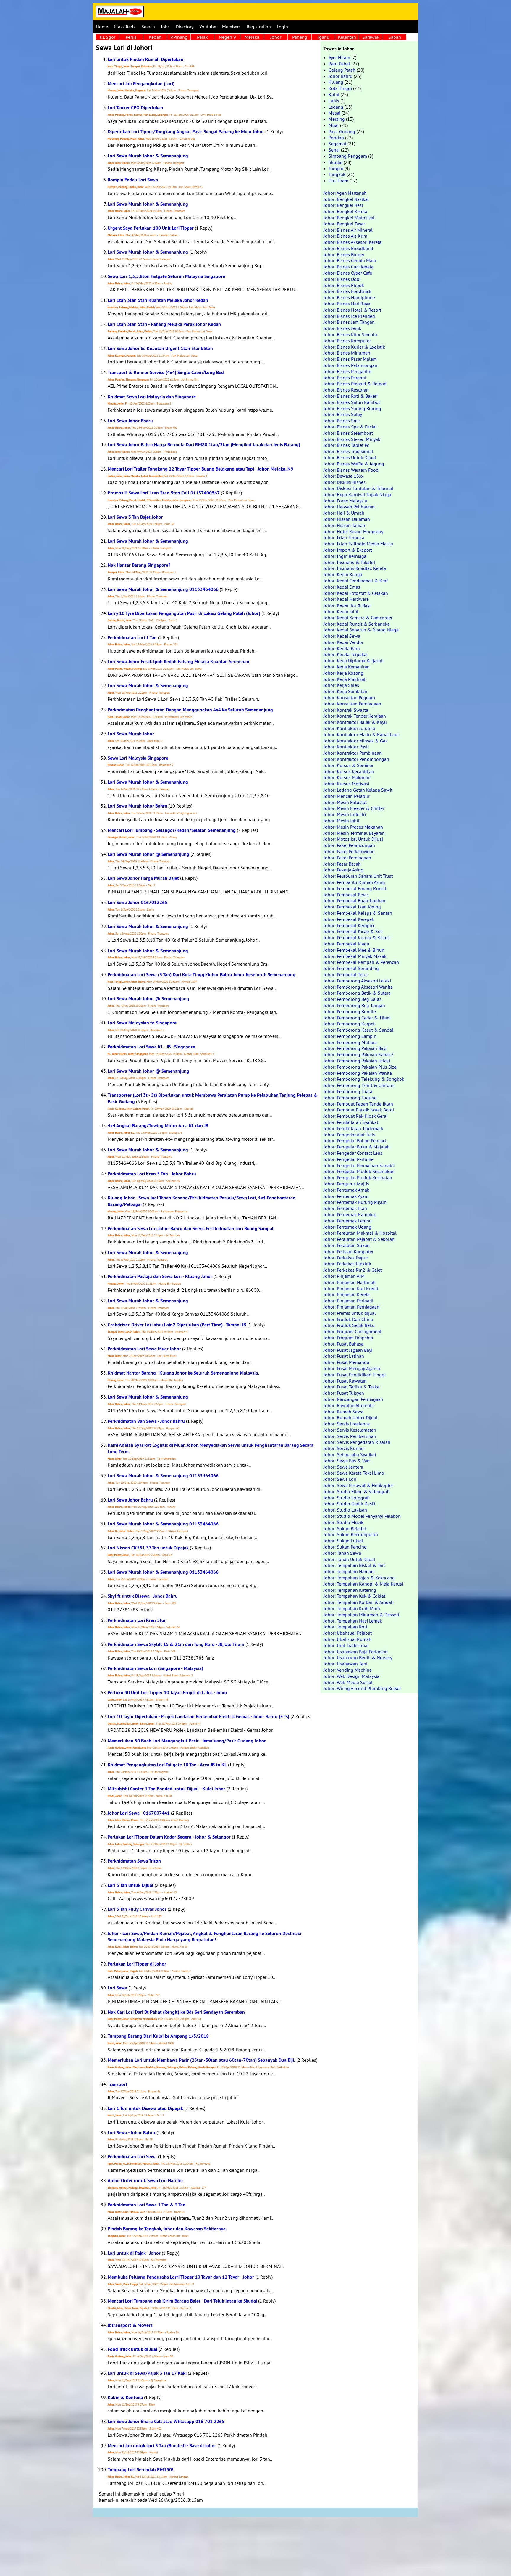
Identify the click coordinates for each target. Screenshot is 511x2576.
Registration (259, 27)
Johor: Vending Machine (348, 1670)
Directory (185, 27)
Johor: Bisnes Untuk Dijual (350, 457)
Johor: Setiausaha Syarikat (350, 1454)
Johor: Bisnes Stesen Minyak (352, 439)
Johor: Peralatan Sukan (347, 1245)
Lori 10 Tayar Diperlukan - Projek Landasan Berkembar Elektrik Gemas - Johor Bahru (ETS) (198, 1716)
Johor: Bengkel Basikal (346, 199)
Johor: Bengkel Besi (343, 205)
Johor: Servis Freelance (347, 1424)
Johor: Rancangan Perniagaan (353, 1399)
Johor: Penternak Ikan (345, 1208)
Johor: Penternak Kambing (350, 1214)
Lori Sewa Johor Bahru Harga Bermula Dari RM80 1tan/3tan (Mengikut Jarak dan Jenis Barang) (204, 445)
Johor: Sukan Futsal (343, 1541)
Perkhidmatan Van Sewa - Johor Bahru (146, 1421)
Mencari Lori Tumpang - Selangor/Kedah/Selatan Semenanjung (172, 830)
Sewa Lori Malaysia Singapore (138, 758)
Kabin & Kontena (125, 2397)
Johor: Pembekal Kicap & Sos (353, 931)
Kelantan (347, 37)
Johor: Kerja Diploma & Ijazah (354, 660)
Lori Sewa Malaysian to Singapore (142, 1023)
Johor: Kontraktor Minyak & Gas (355, 741)
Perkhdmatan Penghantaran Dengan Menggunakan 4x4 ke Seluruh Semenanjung (190, 710)
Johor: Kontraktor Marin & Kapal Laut (361, 734)
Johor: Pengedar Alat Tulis (349, 1135)
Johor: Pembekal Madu (346, 944)
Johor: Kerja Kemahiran (347, 667)
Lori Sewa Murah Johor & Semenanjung (148, 156)
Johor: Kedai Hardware (346, 599)
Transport (118, 2084)
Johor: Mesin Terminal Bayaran (354, 833)
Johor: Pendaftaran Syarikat (351, 1122)
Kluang (336, 82)
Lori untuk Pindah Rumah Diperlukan (145, 59)
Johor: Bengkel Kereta (345, 211)
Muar (334, 125)
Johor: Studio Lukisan (345, 1510)
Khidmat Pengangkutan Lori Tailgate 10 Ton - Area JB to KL (167, 1765)
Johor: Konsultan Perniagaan (352, 704)
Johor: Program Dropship (348, 1338)
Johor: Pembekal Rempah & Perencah (361, 962)
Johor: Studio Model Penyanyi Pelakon (362, 1516)
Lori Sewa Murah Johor (131, 734)
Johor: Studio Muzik (343, 1522)
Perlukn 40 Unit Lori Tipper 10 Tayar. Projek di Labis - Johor (168, 1693)
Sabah (395, 37)
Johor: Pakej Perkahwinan (349, 851)
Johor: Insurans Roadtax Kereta (355, 568)
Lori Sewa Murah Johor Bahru (138, 806)
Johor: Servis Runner (344, 1448)
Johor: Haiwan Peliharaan (349, 507)
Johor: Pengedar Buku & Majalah (357, 1147)
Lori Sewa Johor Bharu (130, 421)
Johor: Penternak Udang (347, 1227)
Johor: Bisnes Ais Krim (345, 236)
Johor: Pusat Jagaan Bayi (348, 1350)
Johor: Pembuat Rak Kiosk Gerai (355, 1116)
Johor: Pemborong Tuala (348, 1091)
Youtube (208, 27)
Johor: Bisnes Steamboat (348, 433)
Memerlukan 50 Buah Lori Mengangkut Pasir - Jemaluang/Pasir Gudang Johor (187, 1741)
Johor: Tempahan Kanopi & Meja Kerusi (363, 1584)
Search (148, 27)
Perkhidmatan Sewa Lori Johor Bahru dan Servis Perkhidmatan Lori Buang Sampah (191, 1229)
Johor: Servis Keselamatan (350, 1430)
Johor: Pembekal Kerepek (349, 919)
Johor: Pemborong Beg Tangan (354, 1005)
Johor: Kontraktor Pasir (346, 747)
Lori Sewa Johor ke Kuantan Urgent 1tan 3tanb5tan (160, 348)
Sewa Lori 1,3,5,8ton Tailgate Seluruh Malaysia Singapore (166, 276)
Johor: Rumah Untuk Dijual (351, 1417)
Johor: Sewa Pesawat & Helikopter (358, 1485)
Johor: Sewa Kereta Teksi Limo (354, 1473)
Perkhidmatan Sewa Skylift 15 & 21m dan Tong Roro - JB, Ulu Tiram (176, 1644)
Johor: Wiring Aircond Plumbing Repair (362, 1688)
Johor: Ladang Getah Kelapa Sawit (358, 790)
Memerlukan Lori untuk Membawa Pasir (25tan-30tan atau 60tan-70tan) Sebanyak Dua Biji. (201, 2060)
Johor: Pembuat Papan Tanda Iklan (358, 1104)
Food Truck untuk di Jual (132, 2349)
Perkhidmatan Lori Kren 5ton (137, 1620)
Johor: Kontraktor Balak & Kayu (355, 722)
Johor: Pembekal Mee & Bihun (354, 950)
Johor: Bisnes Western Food (351, 470)
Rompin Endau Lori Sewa (133, 180)
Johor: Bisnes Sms (342, 421)
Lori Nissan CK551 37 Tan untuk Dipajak (148, 1548)
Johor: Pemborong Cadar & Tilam (357, 1018)
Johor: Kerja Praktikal (345, 679)
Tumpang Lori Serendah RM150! (140, 2470)
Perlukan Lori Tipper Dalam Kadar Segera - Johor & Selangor (169, 1837)
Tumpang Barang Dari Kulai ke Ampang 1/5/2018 (158, 2036)
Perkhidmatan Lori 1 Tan (132, 638)
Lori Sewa (117, 1988)
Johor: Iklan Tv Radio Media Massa (358, 544)
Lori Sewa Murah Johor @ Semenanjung (148, 854)
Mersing (337, 119)
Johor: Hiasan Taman (344, 525)
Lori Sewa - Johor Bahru (131, 2133)
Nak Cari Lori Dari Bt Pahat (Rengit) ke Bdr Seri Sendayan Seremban (176, 2012)
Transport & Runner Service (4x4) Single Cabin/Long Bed (166, 372)
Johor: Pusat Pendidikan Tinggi (355, 1375)
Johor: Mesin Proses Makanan (353, 827)
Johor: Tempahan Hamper (349, 1571)
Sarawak (371, 37)
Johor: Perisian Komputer (349, 1251)
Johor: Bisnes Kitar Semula (350, 334)
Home (102, 27)
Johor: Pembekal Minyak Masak (355, 956)
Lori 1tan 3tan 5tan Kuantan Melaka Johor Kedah (158, 300)
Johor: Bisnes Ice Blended (349, 316)
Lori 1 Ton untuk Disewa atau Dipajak (145, 2108)
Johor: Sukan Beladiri (345, 1528)
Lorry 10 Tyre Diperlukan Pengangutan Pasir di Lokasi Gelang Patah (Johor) (184, 613)
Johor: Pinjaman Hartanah (350, 1282)
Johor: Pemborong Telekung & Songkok (364, 1079)
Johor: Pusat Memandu (346, 1362)
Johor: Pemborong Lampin (350, 1036)
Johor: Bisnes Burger (344, 254)
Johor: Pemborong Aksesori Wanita (358, 987)
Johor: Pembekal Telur (346, 974)
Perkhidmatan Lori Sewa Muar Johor (144, 1349)
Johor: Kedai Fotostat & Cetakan (356, 593)
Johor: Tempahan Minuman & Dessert (361, 1615)
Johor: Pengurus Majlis (346, 1184)
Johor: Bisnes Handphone (349, 297)
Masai (334, 113)
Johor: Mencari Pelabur (346, 796)
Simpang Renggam (348, 156)
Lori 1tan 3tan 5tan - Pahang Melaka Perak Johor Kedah (164, 324)
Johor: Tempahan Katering (350, 1590)
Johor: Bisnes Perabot (345, 378)
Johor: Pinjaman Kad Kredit (351, 1288)
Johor (276, 37)
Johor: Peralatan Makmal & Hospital (360, 1233)
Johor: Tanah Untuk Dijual (349, 1559)
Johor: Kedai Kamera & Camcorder (358, 618)
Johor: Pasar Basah (342, 864)
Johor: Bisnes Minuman (347, 353)
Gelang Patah (342, 70)
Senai (334, 150)
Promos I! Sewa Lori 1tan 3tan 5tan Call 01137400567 (164, 493)
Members (231, 27)
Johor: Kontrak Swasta (346, 710)
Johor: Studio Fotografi (347, 1498)
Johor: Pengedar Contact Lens (353, 1153)
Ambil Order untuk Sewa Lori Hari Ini (145, 2181)
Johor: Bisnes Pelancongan (350, 365)
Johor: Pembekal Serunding (351, 968)
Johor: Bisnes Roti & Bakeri (351, 396)
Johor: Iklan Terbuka (344, 537)
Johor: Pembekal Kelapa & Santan (358, 913)
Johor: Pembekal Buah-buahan (354, 900)
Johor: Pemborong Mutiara (350, 1042)
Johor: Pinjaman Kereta (347, 1294)
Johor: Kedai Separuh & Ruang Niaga (361, 630)
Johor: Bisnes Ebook (344, 285)
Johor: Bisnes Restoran (346, 390)
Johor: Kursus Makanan (347, 777)
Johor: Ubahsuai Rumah (347, 1639)
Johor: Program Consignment (352, 1331)
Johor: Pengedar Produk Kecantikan (359, 1171)
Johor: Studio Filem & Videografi (356, 1491)
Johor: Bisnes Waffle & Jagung (354, 464)
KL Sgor (107, 37)
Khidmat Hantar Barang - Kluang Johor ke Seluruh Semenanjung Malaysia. (183, 1373)
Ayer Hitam (339, 57)
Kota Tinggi (340, 88)
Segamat (337, 144)
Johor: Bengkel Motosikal (349, 218)
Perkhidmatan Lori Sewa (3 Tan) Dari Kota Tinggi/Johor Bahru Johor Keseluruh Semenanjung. (202, 975)
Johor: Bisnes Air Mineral (348, 230)
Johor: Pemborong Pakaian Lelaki (357, 1061)
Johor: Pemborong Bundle (350, 1011)
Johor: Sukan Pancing (345, 1547)
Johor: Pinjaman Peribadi (348, 1301)
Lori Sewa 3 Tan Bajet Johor (135, 517)
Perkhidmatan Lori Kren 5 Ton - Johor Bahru (152, 1174)
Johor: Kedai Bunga (343, 574)
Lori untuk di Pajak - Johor (134, 2253)
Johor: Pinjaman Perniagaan (351, 1307)
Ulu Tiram (338, 181)
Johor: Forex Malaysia (345, 501)
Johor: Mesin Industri (345, 814)
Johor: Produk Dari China (348, 1319)
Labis (334, 101)
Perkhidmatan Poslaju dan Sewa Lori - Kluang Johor (160, 1276)
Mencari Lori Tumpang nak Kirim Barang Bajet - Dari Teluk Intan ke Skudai (182, 2301)
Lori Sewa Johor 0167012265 (138, 902)
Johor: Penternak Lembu (348, 1221)
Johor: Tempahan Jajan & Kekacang (359, 1578)
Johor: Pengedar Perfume (349, 1159)
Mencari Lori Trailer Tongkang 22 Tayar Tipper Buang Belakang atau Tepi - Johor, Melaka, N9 (200, 469)
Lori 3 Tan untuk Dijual (131, 1885)
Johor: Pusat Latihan (344, 1356)
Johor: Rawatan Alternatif (349, 1405)
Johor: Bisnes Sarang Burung (352, 408)
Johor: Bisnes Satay (343, 414)
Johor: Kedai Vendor (343, 642)
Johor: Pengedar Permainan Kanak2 (359, 1165)
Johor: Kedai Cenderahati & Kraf (356, 581)
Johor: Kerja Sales (341, 685)
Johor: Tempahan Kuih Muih (352, 1608)
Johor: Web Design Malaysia (351, 1676)
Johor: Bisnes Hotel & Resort (352, 310)
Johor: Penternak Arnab (347, 1190)
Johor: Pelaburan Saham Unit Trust (358, 876)
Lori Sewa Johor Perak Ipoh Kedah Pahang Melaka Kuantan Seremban (178, 662)
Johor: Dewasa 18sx (343, 476)
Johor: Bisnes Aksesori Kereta (352, 242)
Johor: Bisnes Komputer (347, 341)
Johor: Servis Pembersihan (350, 1436)
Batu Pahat (339, 64)
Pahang (300, 37)
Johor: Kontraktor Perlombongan (356, 759)
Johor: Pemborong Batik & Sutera (357, 993)
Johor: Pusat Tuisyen (344, 1393)
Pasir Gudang (342, 131)
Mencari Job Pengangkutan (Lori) (141, 84)
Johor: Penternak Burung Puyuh (355, 1202)
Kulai (334, 94)
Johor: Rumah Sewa (343, 1412)
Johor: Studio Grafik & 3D (349, 1504)
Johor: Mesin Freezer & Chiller (354, 808)
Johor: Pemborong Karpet (349, 1024)
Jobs (165, 27)
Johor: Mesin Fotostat (345, 802)
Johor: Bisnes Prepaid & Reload (355, 384)
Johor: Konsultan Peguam (349, 697)
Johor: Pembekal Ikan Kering (352, 907)
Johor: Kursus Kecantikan (349, 771)
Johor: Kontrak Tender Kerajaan (355, 716)
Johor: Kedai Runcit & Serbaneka (357, 624)
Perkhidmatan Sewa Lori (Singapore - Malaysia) (155, 1668)
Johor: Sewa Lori (340, 1479)
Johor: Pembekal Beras (346, 895)
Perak (202, 37)
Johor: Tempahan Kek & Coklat (354, 1596)
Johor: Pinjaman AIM (344, 1276)
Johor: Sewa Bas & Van (347, 1461)
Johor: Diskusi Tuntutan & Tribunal (358, 488)
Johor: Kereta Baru (342, 648)
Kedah (155, 37)
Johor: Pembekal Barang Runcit (355, 888)
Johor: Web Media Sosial (348, 1682)
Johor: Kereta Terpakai (346, 654)
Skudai (335, 162)
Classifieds (125, 27)
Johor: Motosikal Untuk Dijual (353, 839)
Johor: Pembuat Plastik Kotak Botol (359, 1110)
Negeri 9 (227, 37)
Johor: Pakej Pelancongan (349, 845)
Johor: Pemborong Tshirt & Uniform (359, 1085)
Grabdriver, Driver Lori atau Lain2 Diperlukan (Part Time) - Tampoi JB (177, 1325)
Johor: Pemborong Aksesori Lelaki (357, 981)
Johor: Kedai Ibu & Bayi (347, 605)
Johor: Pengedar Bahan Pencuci (355, 1140)
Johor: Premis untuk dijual (350, 1313)
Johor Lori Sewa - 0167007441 (139, 1813)
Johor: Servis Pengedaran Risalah (357, 1442)
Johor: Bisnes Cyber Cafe (348, 273)
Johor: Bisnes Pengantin (347, 371)
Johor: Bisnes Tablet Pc (346, 445)
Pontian (336, 138)
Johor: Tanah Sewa (342, 1553)
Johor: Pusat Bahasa (343, 1344)
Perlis (131, 37)
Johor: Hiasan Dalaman (347, 519)
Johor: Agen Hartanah (345, 193)
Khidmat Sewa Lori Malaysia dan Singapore (152, 397)
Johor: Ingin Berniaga (345, 556)
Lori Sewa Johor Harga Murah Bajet (143, 878)
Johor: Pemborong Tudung (350, 1098)
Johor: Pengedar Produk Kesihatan (358, 1177)
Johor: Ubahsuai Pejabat (348, 1633)
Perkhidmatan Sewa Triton (134, 1861)
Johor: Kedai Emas (342, 587)
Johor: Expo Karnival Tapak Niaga (357, 494)
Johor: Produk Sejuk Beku (349, 1325)
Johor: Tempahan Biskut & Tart (354, 1565)
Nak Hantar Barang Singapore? (139, 565)
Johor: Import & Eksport (348, 550)
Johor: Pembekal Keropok (349, 925)
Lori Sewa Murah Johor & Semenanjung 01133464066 (163, 589)
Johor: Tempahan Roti (345, 1627)
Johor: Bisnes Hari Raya (347, 304)
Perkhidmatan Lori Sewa (132, 2157)
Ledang (336, 107)
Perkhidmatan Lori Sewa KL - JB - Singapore (151, 1047)
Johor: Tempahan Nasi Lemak (353, 1621)
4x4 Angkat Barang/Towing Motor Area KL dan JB (158, 1126)
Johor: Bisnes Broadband (348, 248)
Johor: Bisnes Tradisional (348, 451)
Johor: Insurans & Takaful (349, 562)
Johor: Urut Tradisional (346, 1645)
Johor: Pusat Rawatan (345, 1381)
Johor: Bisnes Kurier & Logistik (354, 347)
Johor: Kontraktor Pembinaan (353, 753)
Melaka (252, 37)
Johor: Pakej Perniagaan (347, 858)
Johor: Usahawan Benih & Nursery (358, 1657)
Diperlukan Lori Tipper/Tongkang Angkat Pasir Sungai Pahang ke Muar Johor (186, 132)
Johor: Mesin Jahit (341, 821)
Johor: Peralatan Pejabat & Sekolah (359, 1239)
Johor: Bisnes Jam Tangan (349, 322)
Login (282, 27)
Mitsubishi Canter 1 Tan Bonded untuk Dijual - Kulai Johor (166, 1789)
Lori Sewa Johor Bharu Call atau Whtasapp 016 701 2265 (166, 2421)
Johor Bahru (341, 76)
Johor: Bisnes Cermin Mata (350, 260)
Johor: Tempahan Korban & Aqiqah (359, 1602)
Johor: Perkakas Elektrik (347, 1264)
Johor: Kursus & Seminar (349, 765)
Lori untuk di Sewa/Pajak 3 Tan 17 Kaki (147, 2373)
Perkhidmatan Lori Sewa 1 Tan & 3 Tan (147, 2205)
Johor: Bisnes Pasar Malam (350, 359)
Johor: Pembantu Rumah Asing (354, 882)
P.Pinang (179, 37)
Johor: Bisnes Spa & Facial (350, 427)
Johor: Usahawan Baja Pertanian (356, 1652)
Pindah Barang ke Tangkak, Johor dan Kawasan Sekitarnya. (167, 2229)
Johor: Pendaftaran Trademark (353, 1128)
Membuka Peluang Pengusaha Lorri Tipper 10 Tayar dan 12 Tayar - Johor (181, 2277)
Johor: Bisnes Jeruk (342, 328)
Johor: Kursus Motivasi (346, 784)
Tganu (323, 37)
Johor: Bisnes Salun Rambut (352, 402)
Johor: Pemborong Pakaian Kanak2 (359, 1054)
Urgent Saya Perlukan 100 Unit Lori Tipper (151, 228)
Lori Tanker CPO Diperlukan (135, 108)
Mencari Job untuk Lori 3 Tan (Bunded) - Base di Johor (162, 2446)
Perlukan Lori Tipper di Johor (137, 1964)
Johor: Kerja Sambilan (345, 691)
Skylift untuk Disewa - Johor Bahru (143, 1596)
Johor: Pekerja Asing (343, 870)
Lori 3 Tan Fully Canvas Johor (137, 1909)
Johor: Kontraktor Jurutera (349, 728)
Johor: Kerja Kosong (343, 673)
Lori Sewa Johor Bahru (130, 1500)
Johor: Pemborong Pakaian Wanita (358, 1073)
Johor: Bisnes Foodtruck (347, 291)
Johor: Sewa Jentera (343, 1467)
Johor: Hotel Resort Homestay (353, 531)
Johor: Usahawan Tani (345, 1664)
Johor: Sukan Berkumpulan (351, 1534)
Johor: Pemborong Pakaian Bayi (355, 1048)
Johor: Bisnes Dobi (342, 279)
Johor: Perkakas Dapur (346, 1258)
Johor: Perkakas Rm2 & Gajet (353, 1270)
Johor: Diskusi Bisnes (345, 482)
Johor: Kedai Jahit (341, 611)
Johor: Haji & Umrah (344, 513)
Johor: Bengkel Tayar (344, 224)
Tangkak (337, 174)
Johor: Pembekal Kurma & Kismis (357, 937)
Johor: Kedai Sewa (342, 636)
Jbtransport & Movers (130, 2325)
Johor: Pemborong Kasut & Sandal (358, 1030)
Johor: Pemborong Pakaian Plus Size (360, 1067)
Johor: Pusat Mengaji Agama (352, 1368)
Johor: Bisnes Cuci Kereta (349, 267)
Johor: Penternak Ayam (346, 1196)
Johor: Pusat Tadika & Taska (351, 1387)
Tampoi (336, 168)
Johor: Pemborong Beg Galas (352, 999)
